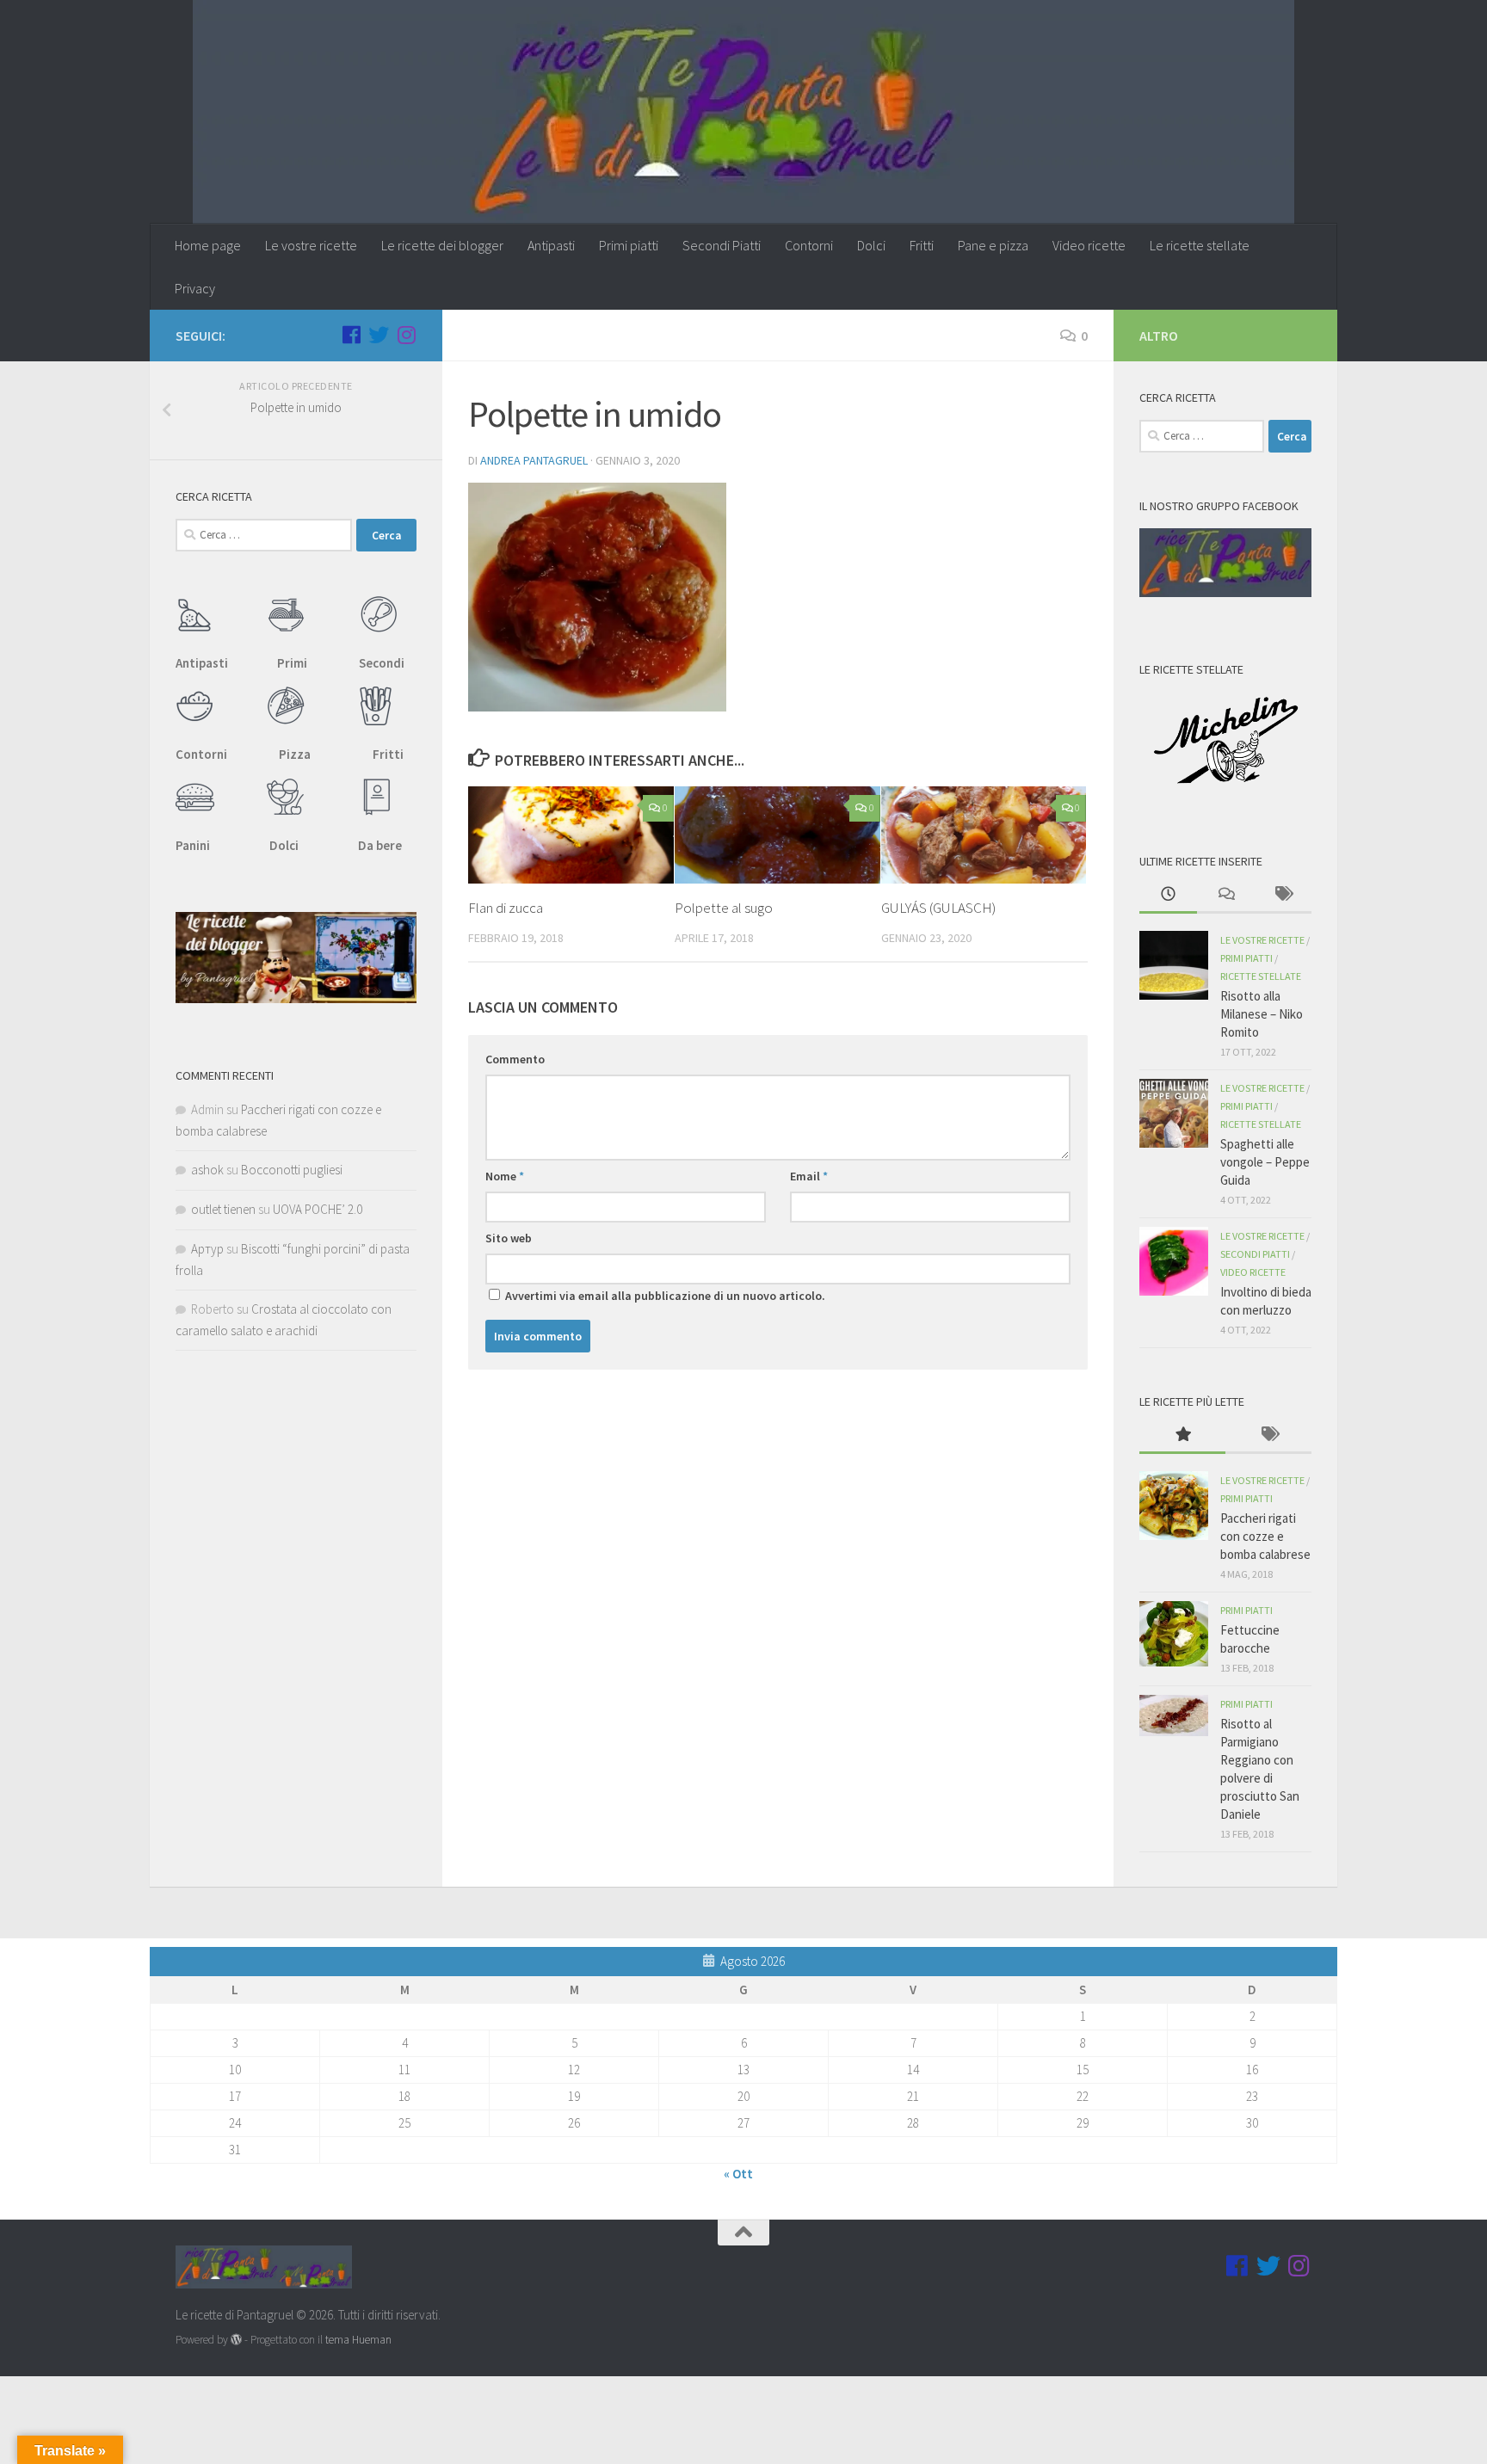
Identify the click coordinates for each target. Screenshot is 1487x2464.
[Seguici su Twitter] (379, 335)
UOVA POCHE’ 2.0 (318, 1209)
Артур (207, 1249)
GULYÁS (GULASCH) (938, 908)
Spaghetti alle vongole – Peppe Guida (1265, 1162)
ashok (207, 1170)
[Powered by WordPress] (236, 2340)
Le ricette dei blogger (442, 245)
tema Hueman (358, 2340)
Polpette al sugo (724, 908)
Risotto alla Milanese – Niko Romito (1262, 1014)
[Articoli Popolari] (1182, 1435)
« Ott (738, 2174)
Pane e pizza (993, 245)
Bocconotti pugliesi (292, 1170)
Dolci (871, 245)
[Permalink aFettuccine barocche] (1174, 1634)
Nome (505, 1176)
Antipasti (551, 245)
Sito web (509, 1238)
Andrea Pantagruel (534, 460)
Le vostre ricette (311, 245)
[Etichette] (1283, 895)
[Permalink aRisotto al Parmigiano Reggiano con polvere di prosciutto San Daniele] (1174, 1716)
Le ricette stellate (1200, 245)
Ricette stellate (1261, 976)
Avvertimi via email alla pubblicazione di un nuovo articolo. (665, 1296)
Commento (515, 1059)
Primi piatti (629, 245)
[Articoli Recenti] (1168, 895)
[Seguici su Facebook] (351, 335)
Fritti (922, 245)
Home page (208, 245)
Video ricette (1089, 245)
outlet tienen (223, 1209)
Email (809, 1176)
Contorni (809, 245)
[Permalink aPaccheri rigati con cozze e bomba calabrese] (1174, 1506)
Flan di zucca (506, 908)
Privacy (195, 288)
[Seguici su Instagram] (406, 335)
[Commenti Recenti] (1226, 895)
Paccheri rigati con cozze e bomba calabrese (1265, 1536)
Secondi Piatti (722, 245)
